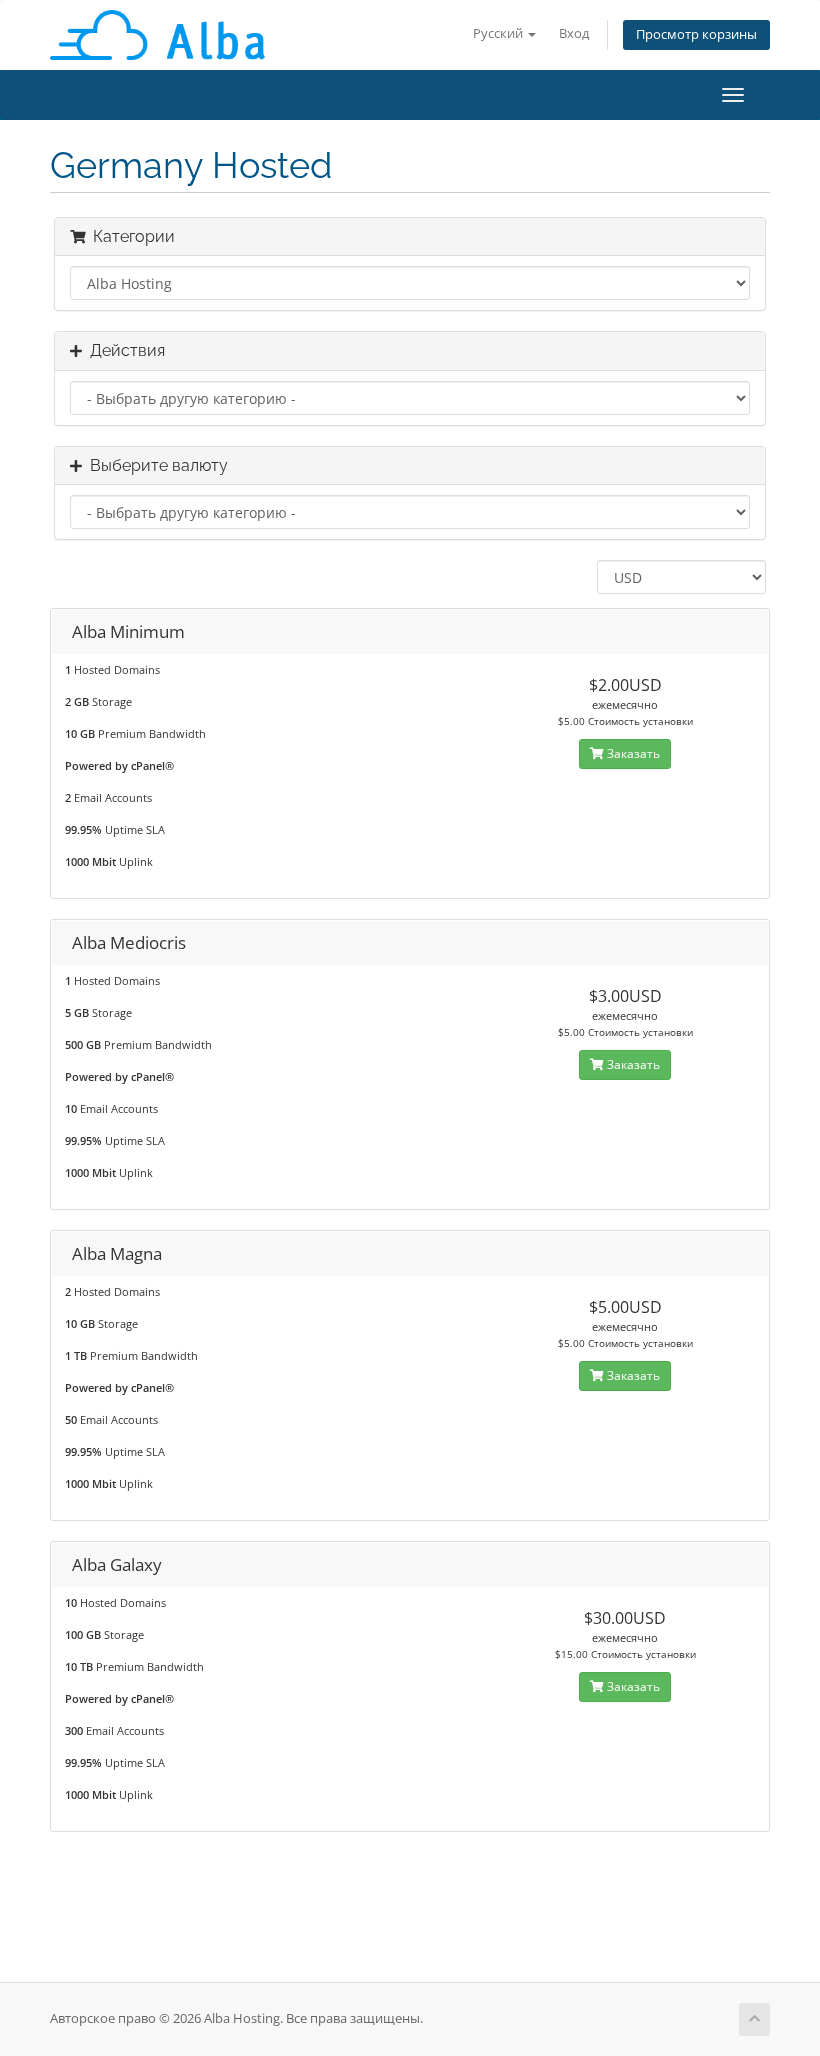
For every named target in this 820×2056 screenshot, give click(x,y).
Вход (574, 33)
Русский (499, 33)
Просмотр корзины (696, 34)
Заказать (632, 753)
